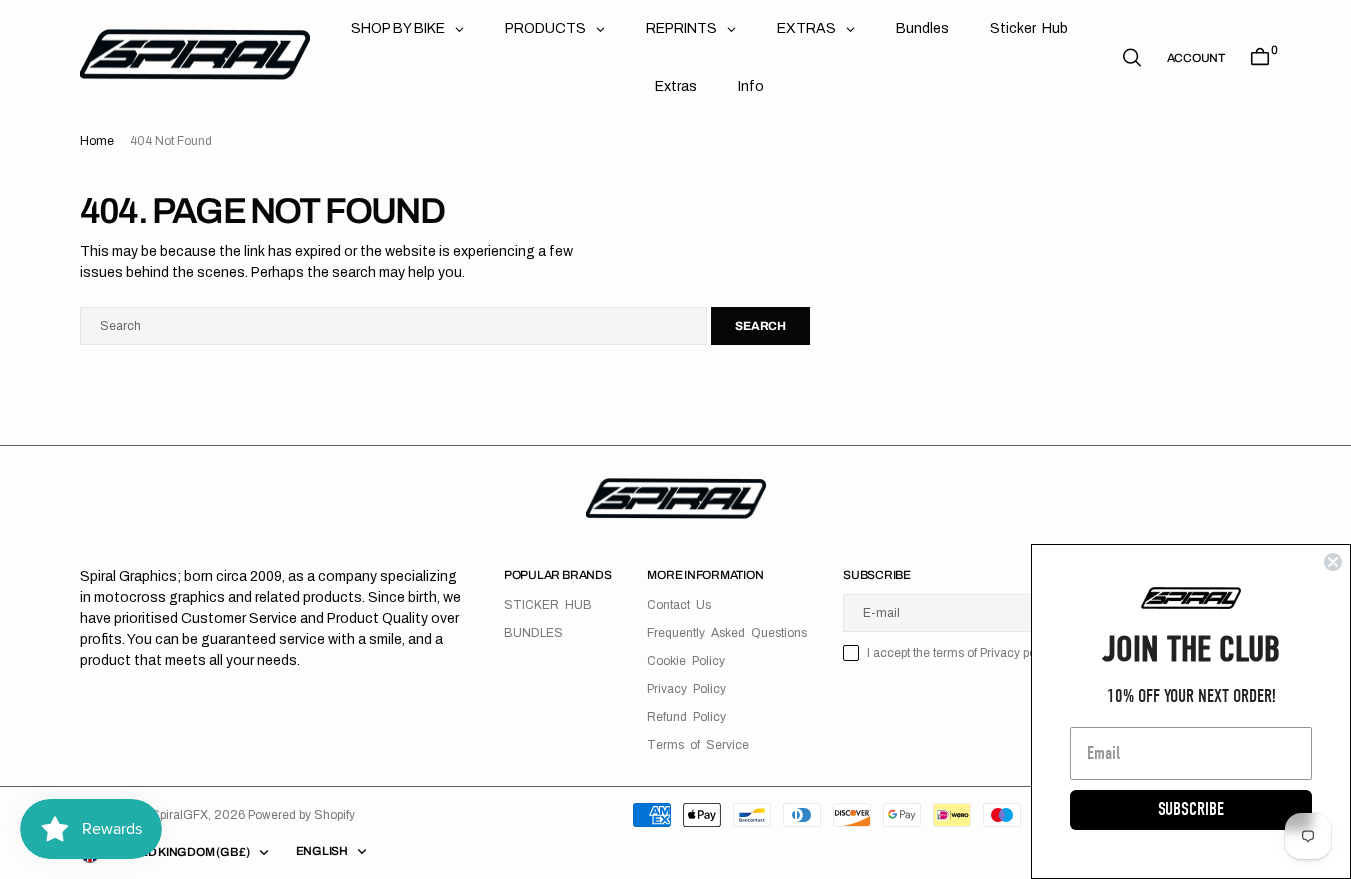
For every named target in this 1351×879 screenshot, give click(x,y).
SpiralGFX (179, 815)
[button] (1196, 58)
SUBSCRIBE (1191, 809)
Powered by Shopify (301, 815)
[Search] (1132, 57)
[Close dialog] (1333, 562)
